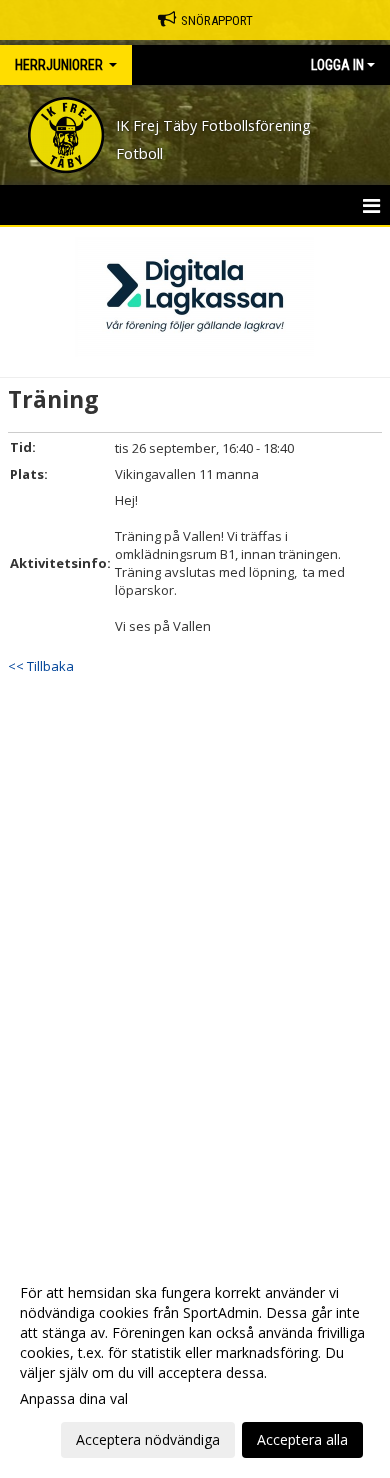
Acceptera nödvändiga (148, 1439)
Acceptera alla (302, 1439)
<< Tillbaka (41, 666)
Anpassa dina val (74, 1399)
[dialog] (195, 1365)
